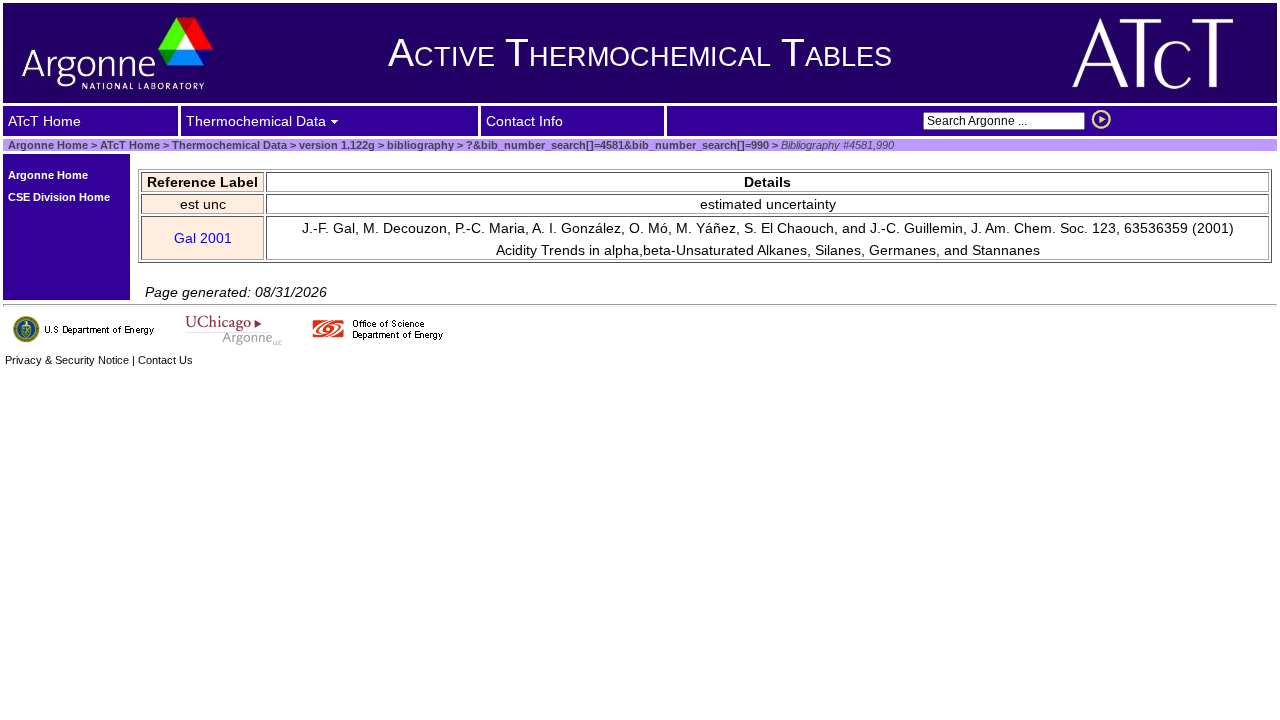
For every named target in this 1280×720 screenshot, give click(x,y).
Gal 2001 (203, 238)
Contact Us (165, 360)
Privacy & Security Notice (67, 360)
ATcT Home (130, 145)
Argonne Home (48, 145)
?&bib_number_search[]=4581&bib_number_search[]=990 (616, 145)
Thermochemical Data (229, 145)
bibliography (419, 145)
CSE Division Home (59, 197)
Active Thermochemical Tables (640, 52)
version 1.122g (335, 145)
